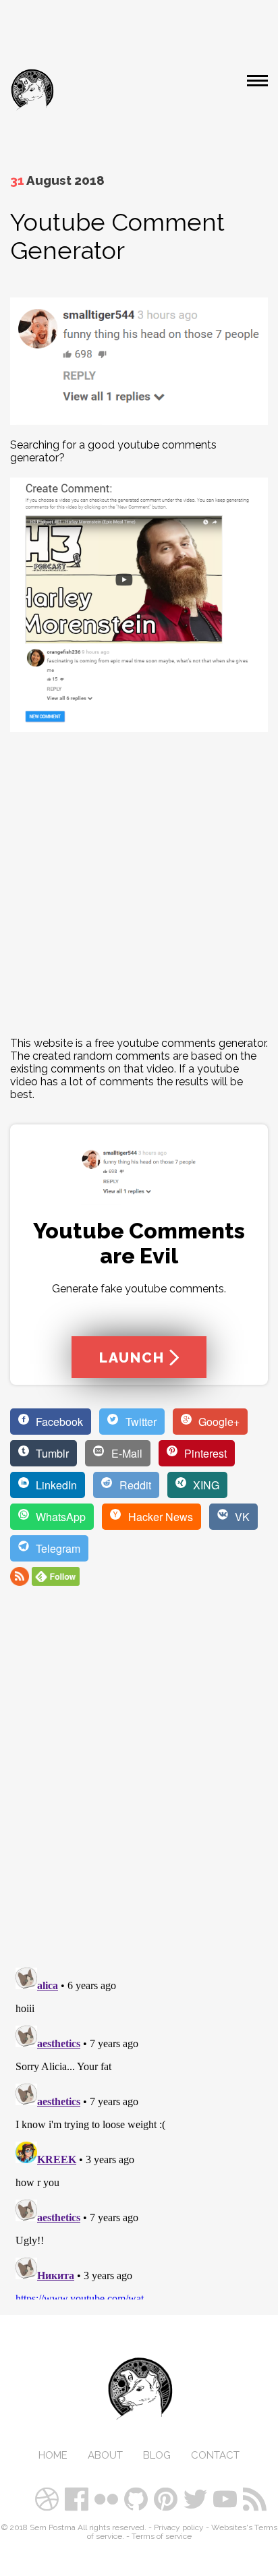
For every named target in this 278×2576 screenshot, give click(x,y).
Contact (215, 2455)
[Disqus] (139, 1770)
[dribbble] (49, 2492)
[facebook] (78, 2492)
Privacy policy (179, 2527)
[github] (138, 2492)
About (105, 2455)
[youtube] (227, 2492)
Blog (157, 2455)
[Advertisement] (139, 884)
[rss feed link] (20, 1582)
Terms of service (162, 2536)
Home (53, 2455)
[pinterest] (167, 2492)
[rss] (256, 2492)
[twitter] (197, 2492)
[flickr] (108, 2492)
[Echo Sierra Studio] (32, 90)
